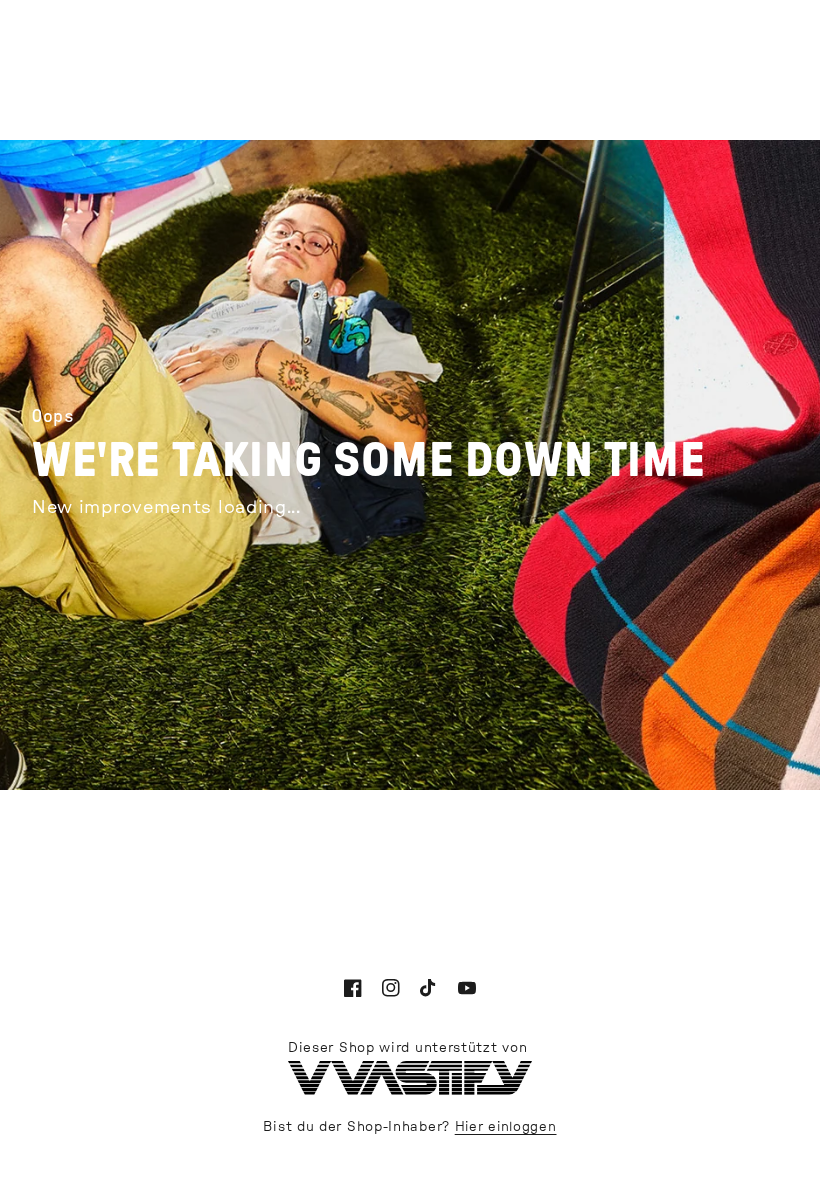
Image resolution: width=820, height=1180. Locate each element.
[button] (452, 67)
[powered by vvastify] (410, 1091)
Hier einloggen (506, 1127)
